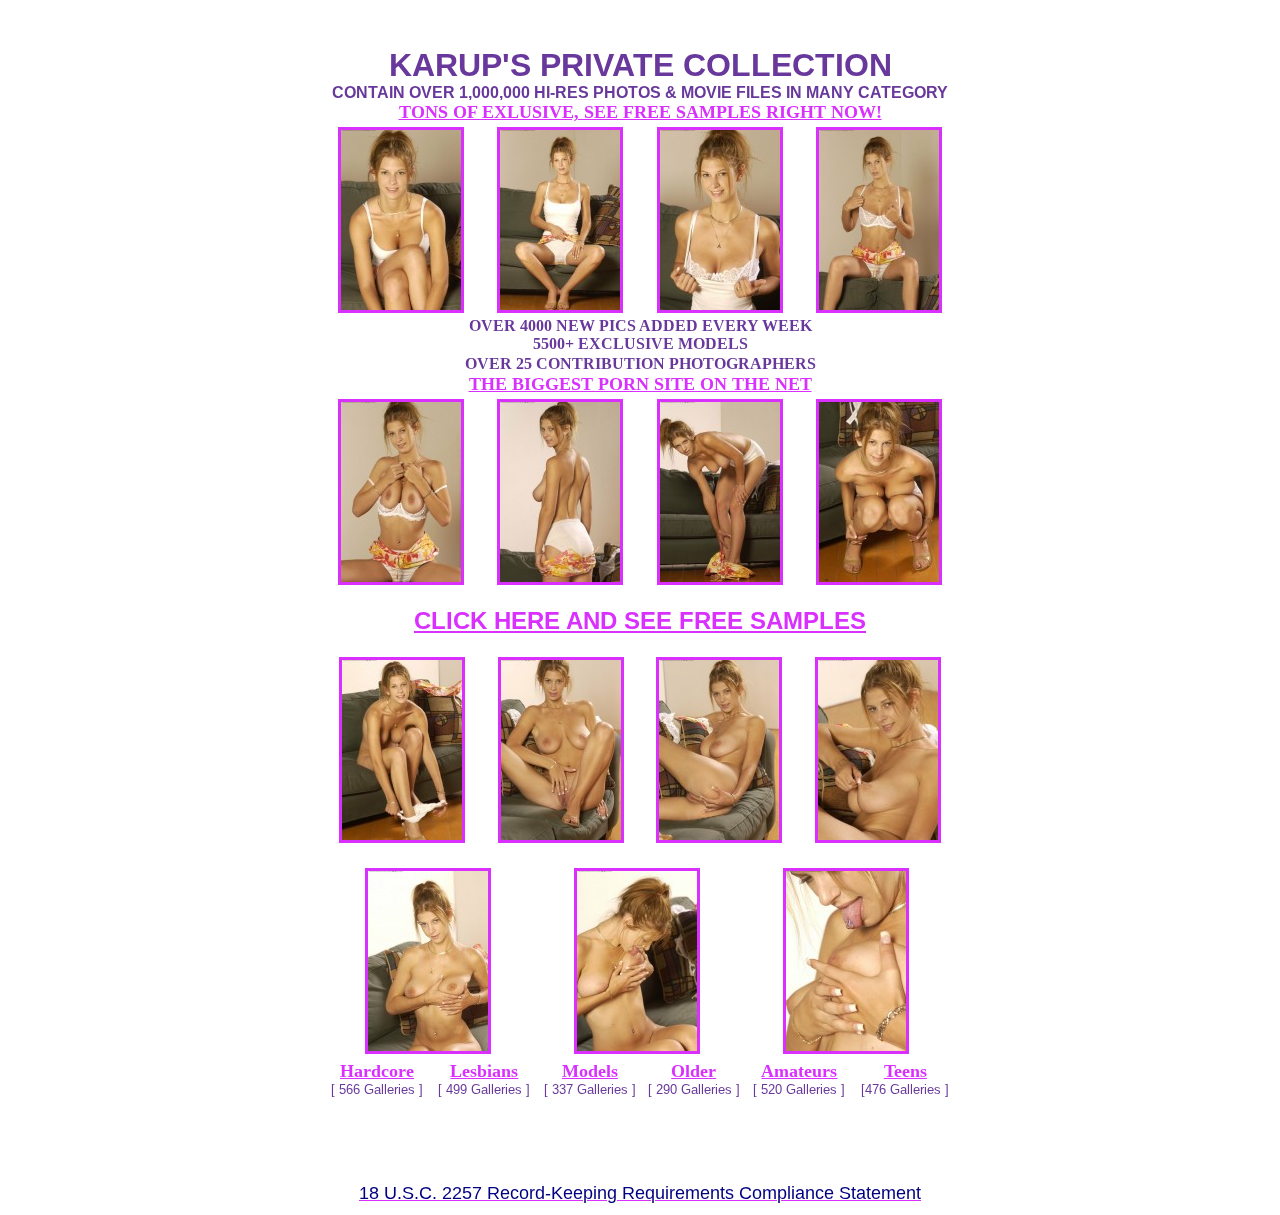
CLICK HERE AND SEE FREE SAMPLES (640, 620)
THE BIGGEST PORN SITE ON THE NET (640, 384)
